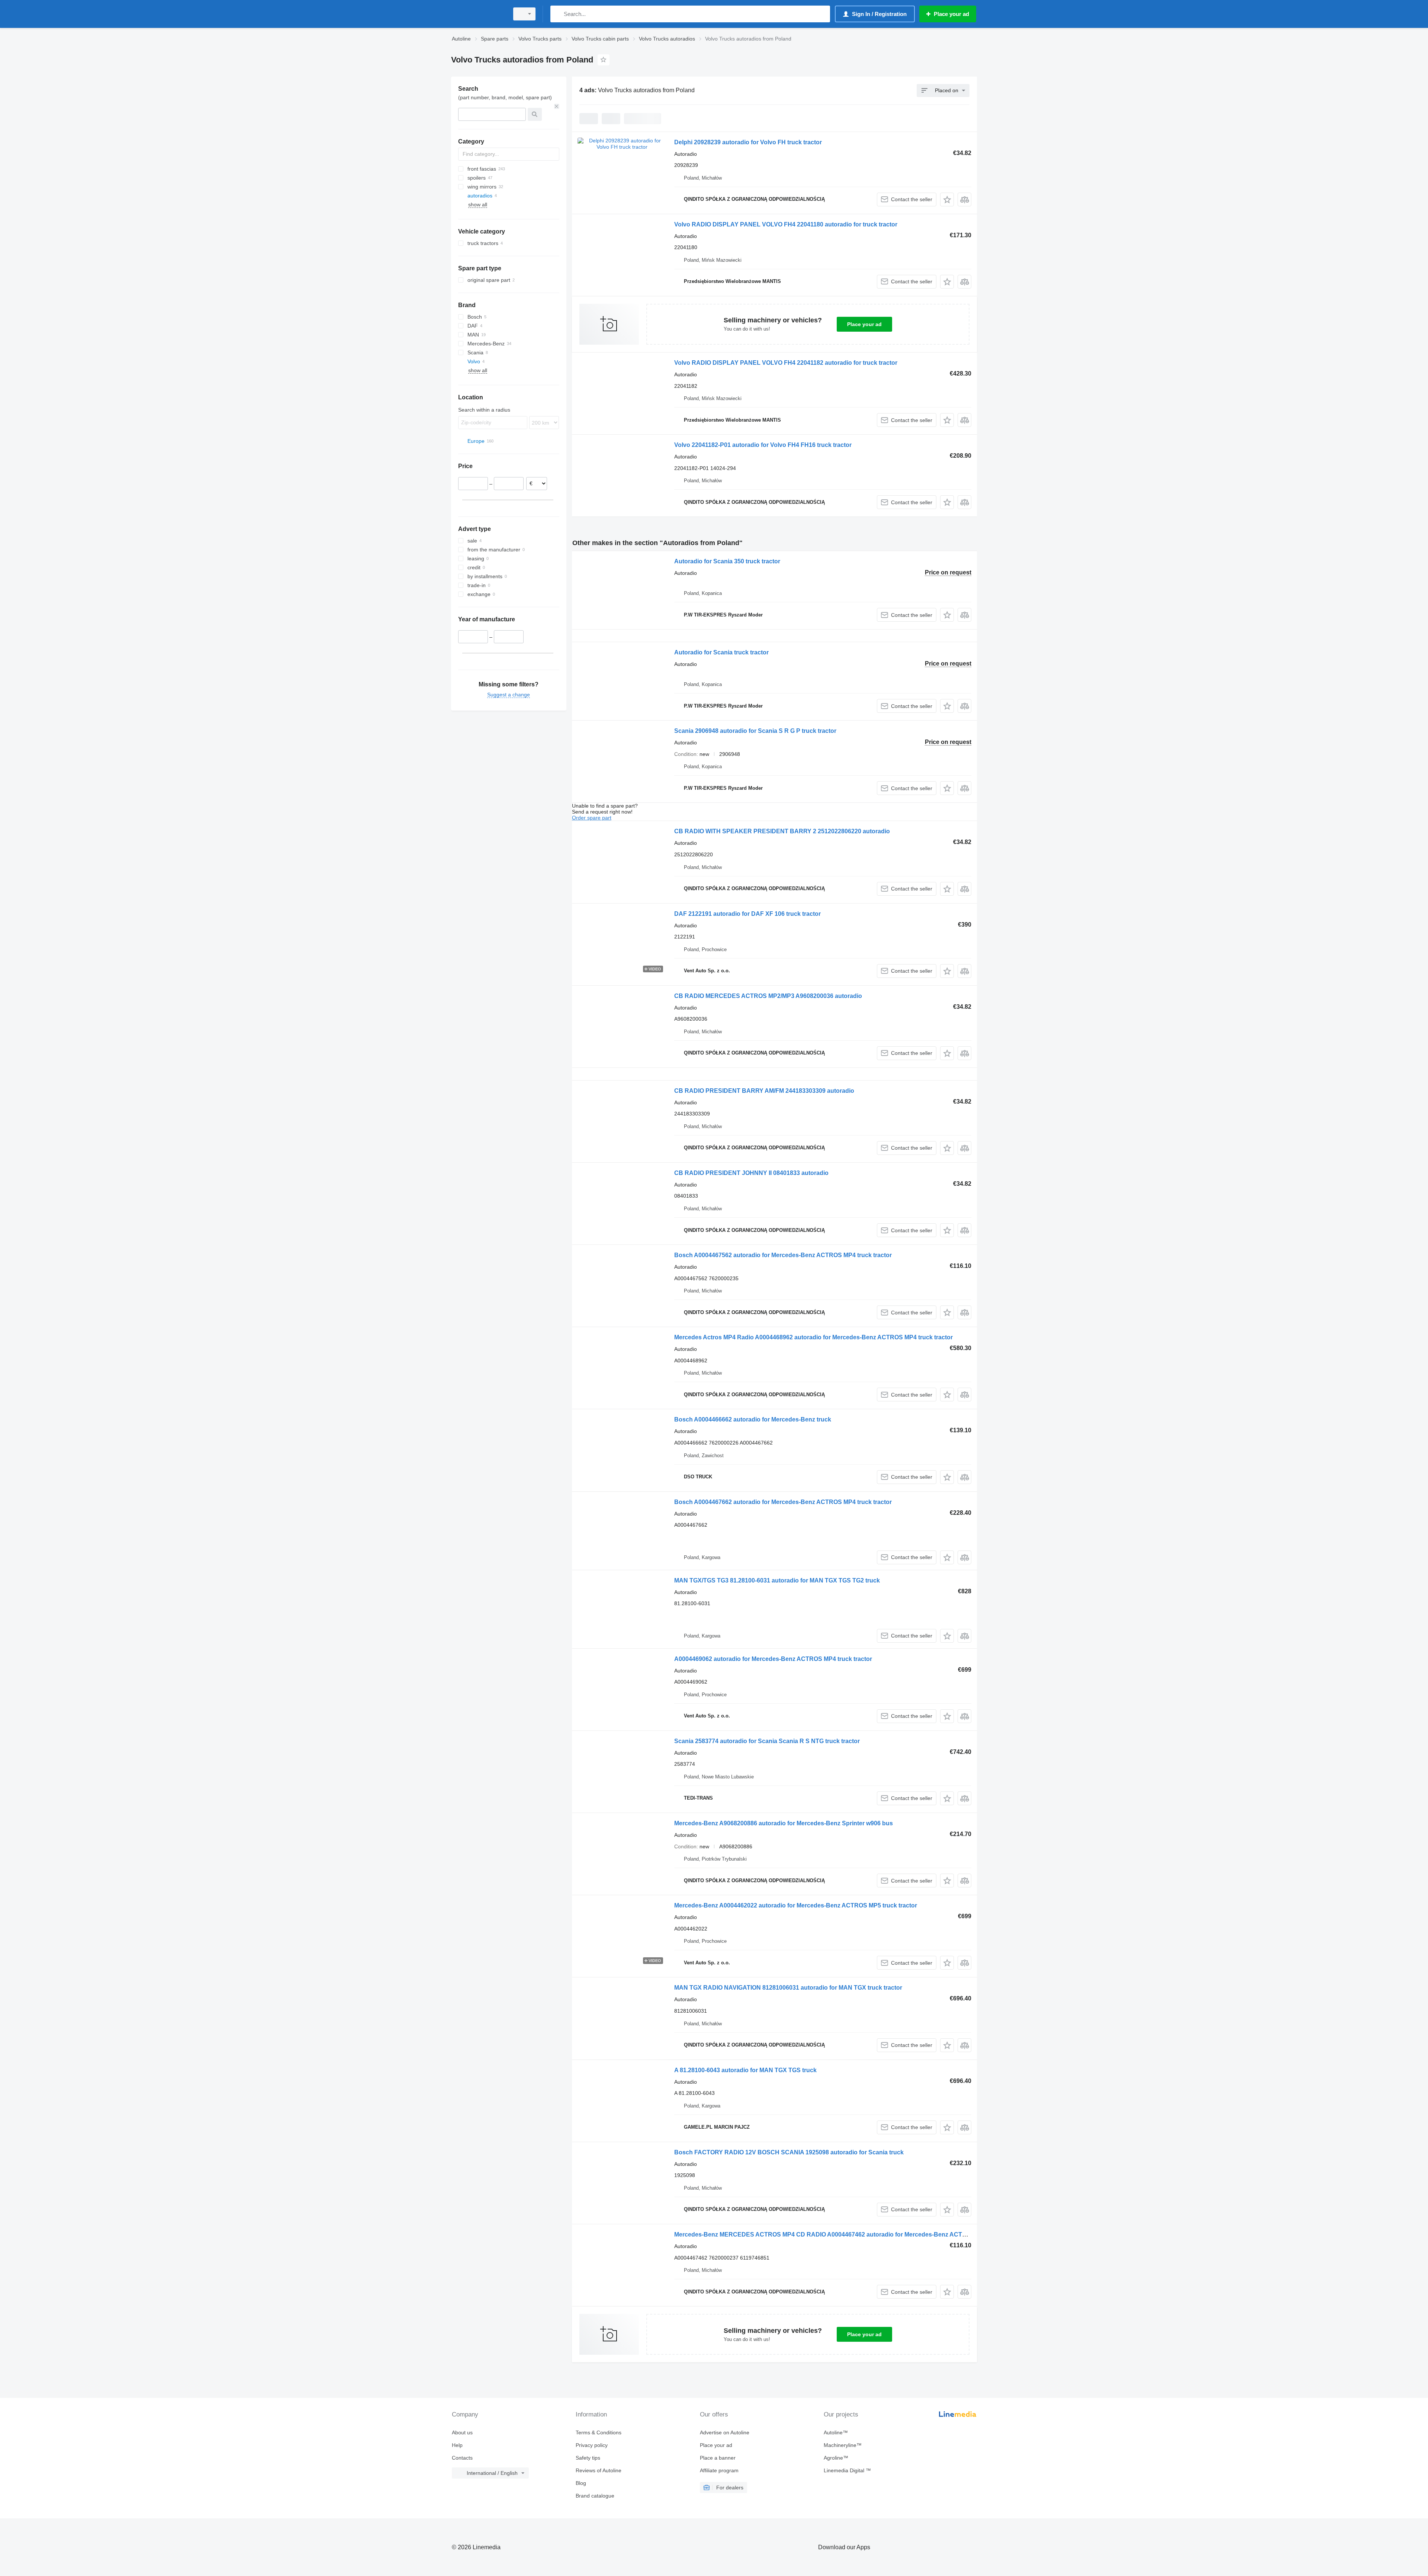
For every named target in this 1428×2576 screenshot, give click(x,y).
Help (457, 2445)
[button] (947, 199)
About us (462, 2432)
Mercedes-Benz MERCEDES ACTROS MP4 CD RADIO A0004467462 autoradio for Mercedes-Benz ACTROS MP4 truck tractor (850, 2234)
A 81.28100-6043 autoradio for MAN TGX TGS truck (745, 2070)
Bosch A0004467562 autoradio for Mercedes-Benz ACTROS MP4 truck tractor (783, 1255)
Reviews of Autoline (599, 2470)
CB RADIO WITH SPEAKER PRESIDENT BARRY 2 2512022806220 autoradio (782, 831)
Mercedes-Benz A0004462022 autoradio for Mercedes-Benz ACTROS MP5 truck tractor (796, 1905)
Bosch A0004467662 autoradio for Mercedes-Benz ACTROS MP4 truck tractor (783, 1502)
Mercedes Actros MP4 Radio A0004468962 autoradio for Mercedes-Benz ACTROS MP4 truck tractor (813, 1337)
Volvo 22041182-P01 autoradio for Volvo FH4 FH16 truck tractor (763, 445)
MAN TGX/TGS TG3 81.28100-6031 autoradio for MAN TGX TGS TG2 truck (777, 1580)
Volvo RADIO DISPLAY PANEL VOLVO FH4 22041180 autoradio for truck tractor (786, 224)
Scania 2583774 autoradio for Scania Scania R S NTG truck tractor (767, 1741)
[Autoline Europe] (478, 14)
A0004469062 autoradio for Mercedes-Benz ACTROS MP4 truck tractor (773, 1659)
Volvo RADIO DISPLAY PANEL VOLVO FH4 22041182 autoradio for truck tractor (786, 363)
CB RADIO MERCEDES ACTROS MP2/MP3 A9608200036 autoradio (768, 996)
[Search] (558, 14)
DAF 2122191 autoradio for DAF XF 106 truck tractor (747, 914)
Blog (581, 2483)
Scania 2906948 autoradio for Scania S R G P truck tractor (755, 731)
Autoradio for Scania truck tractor (721, 652)
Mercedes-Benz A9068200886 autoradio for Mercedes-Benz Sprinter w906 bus (784, 1823)
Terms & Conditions (599, 2432)
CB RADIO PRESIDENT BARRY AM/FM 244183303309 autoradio (764, 1091)
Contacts (462, 2458)
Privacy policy (592, 2445)
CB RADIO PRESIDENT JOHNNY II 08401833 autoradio (751, 1173)
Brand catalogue (595, 2496)
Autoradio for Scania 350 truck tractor (727, 561)
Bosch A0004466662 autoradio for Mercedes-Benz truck (753, 1419)
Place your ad (864, 324)
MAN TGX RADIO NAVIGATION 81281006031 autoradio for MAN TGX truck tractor (788, 1988)
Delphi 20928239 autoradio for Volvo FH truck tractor (748, 142)
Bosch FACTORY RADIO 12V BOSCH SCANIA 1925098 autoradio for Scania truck (789, 2152)
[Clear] (557, 106)
